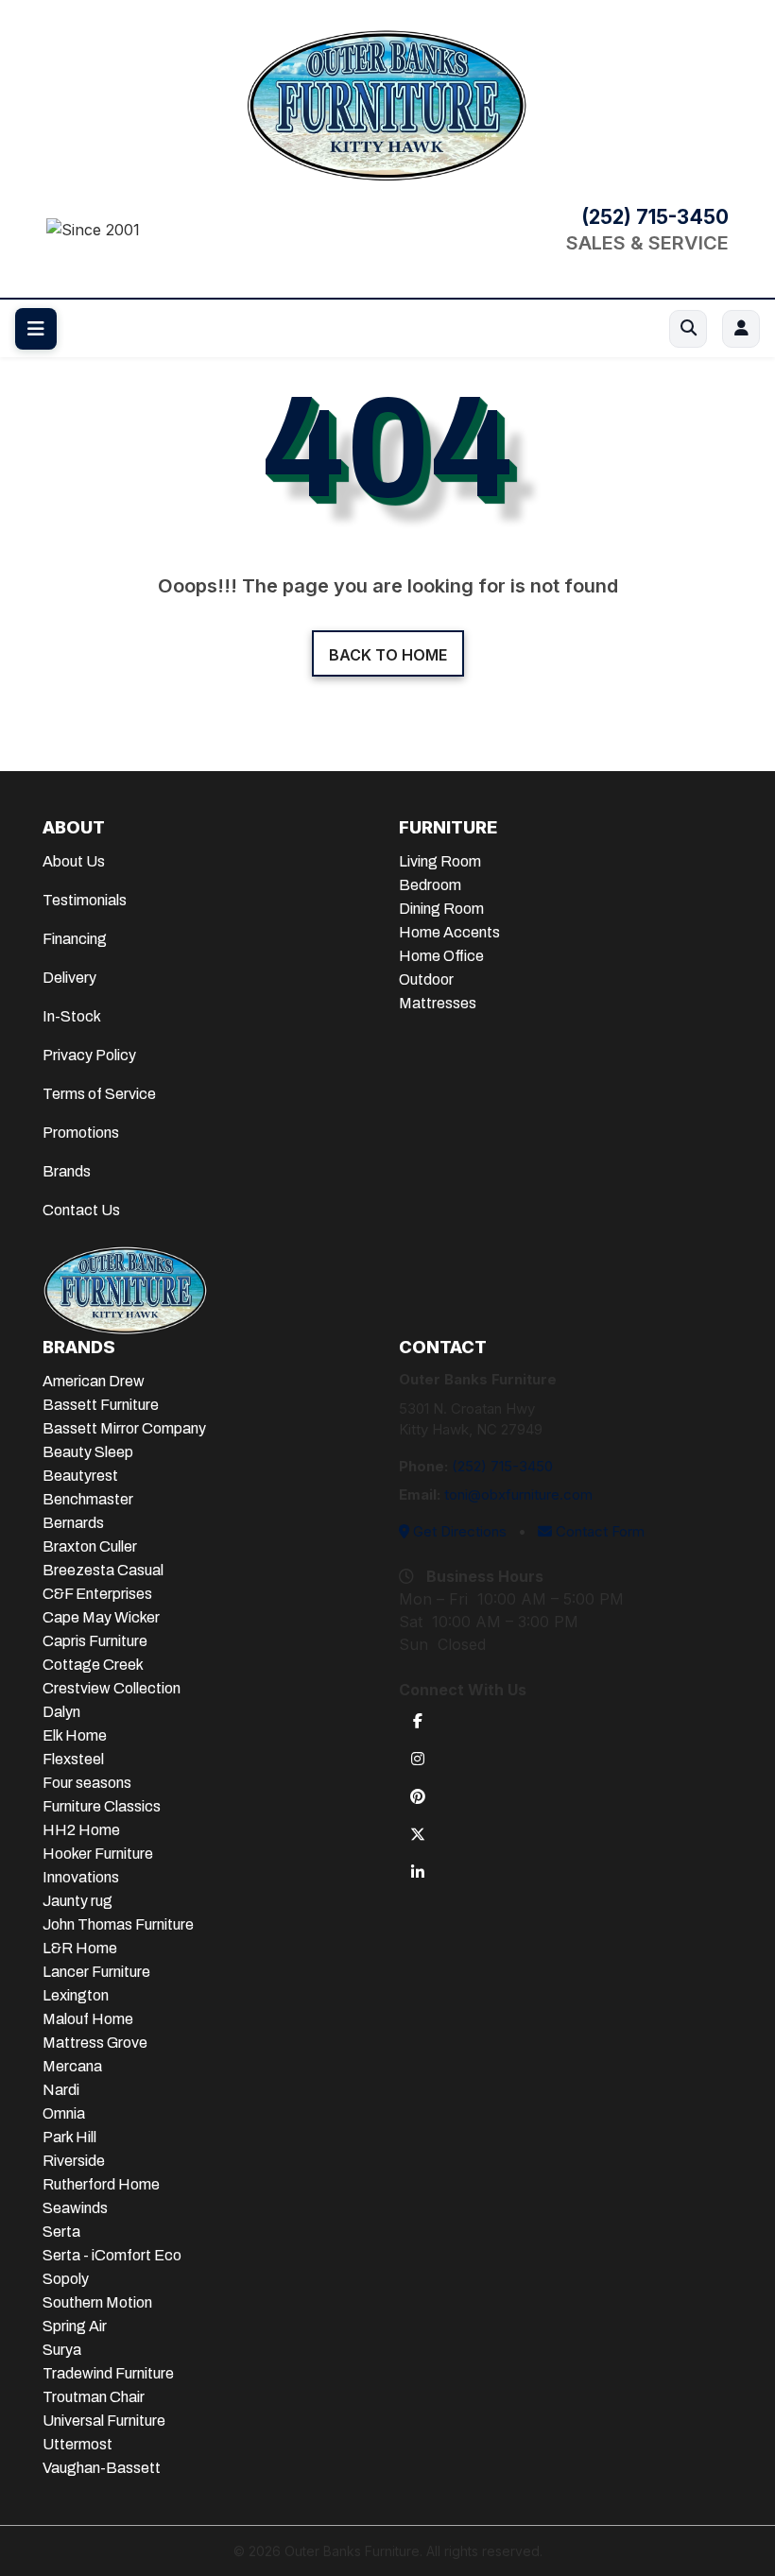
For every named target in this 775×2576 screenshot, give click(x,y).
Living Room (440, 861)
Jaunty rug (77, 1901)
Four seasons (87, 1783)
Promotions (81, 1133)
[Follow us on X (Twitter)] (418, 1833)
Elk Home (75, 1735)
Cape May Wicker (101, 1617)
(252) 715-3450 (655, 217)
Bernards (73, 1523)
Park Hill (69, 2137)
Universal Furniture (104, 2421)
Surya (62, 2350)
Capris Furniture (95, 1641)
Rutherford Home (101, 2184)
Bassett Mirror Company (124, 1428)
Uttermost (77, 2444)
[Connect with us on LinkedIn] (418, 1871)
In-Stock (72, 1016)
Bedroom (430, 885)
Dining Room (441, 909)
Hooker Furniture (98, 1854)
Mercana (72, 2066)
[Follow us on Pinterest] (418, 1795)
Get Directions (458, 1531)
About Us (74, 861)
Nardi (61, 2090)
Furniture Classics (102, 1806)
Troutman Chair (94, 2397)
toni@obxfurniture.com (518, 1494)
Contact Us (81, 1210)
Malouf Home (88, 2019)
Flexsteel (73, 1759)
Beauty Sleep (88, 1452)
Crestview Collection (112, 1688)
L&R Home (80, 1948)
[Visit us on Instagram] (418, 1758)
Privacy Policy (89, 1055)
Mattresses (438, 1003)
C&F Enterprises (97, 1594)
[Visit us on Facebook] (418, 1720)
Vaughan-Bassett (102, 2468)
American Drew (94, 1381)
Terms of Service (99, 1094)
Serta (61, 2232)
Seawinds (75, 2208)
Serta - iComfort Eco (112, 2255)
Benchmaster (88, 1499)
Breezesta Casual (103, 1570)
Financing (75, 939)
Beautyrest (80, 1476)
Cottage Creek (93, 1665)
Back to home (388, 655)
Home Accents (449, 932)
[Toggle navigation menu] (36, 329)
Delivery (69, 978)
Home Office (441, 956)
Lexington (76, 1995)
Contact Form (598, 1531)
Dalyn (61, 1712)
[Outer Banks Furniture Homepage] (387, 103)
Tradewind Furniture (108, 2373)
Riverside (74, 2161)
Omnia (64, 2113)
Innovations (81, 1877)
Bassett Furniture (101, 1405)
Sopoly (66, 2279)
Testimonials (85, 900)
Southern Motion (97, 2302)
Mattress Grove (95, 2043)
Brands (67, 1171)
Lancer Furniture (96, 1972)
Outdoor (426, 979)
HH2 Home (81, 1830)
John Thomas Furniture (118, 1924)
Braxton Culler (90, 1546)
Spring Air (75, 2326)
